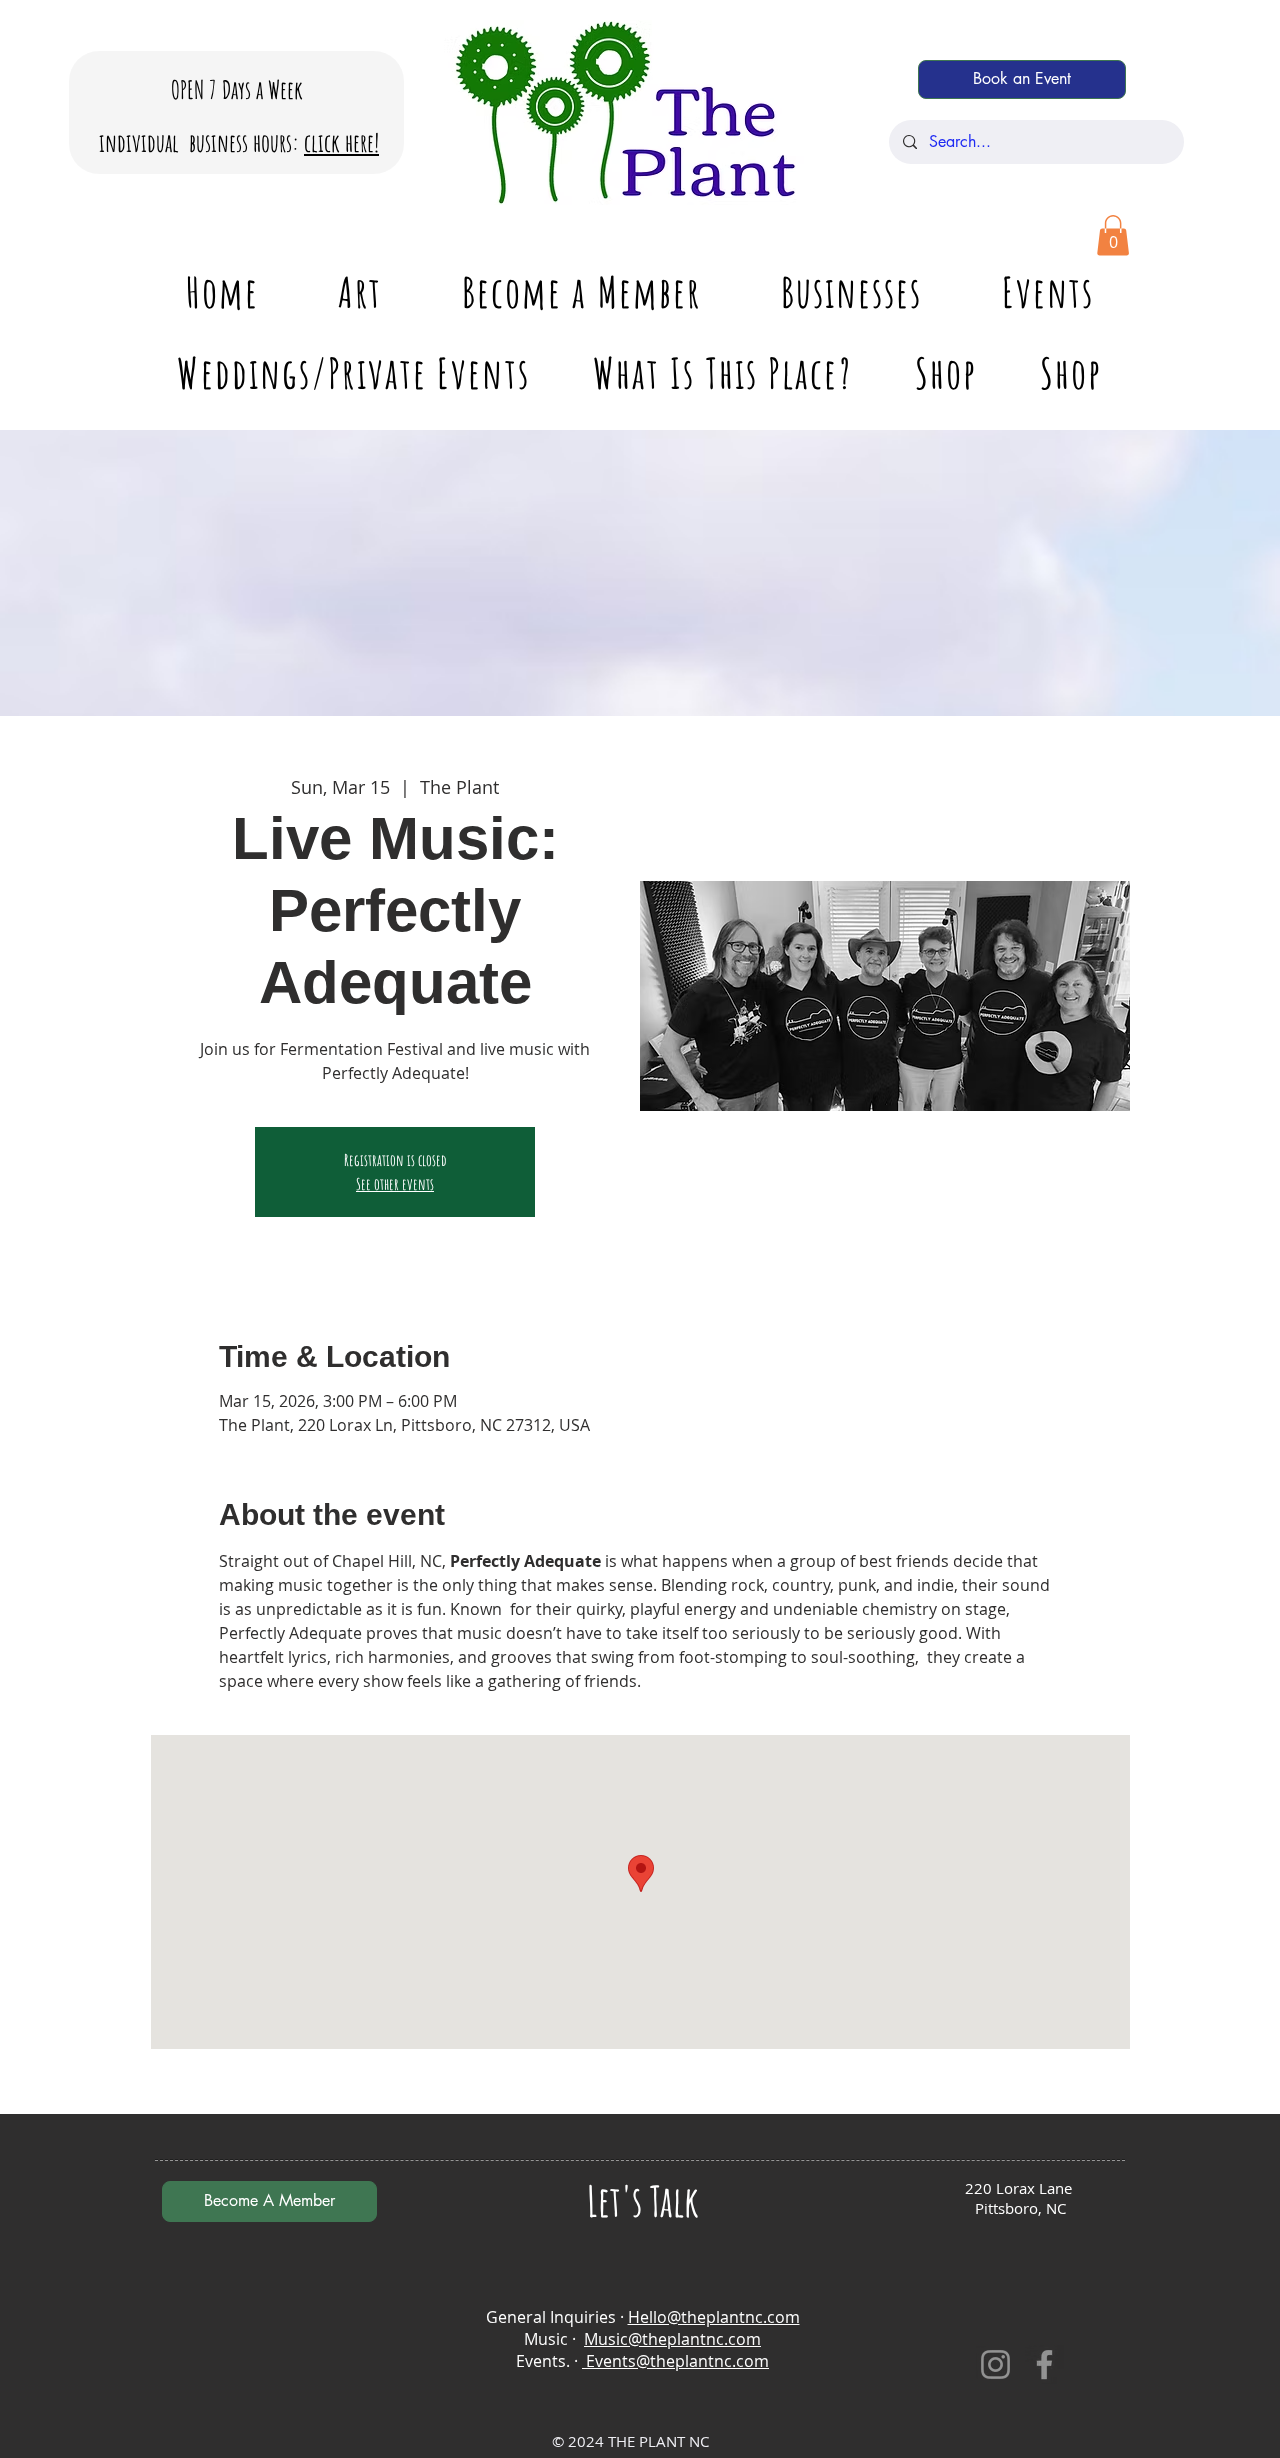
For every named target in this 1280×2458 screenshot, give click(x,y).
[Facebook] (1044, 2364)
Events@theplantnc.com (675, 2361)
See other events (395, 1184)
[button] (1113, 235)
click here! (341, 142)
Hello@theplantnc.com (714, 2317)
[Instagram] (995, 2364)
